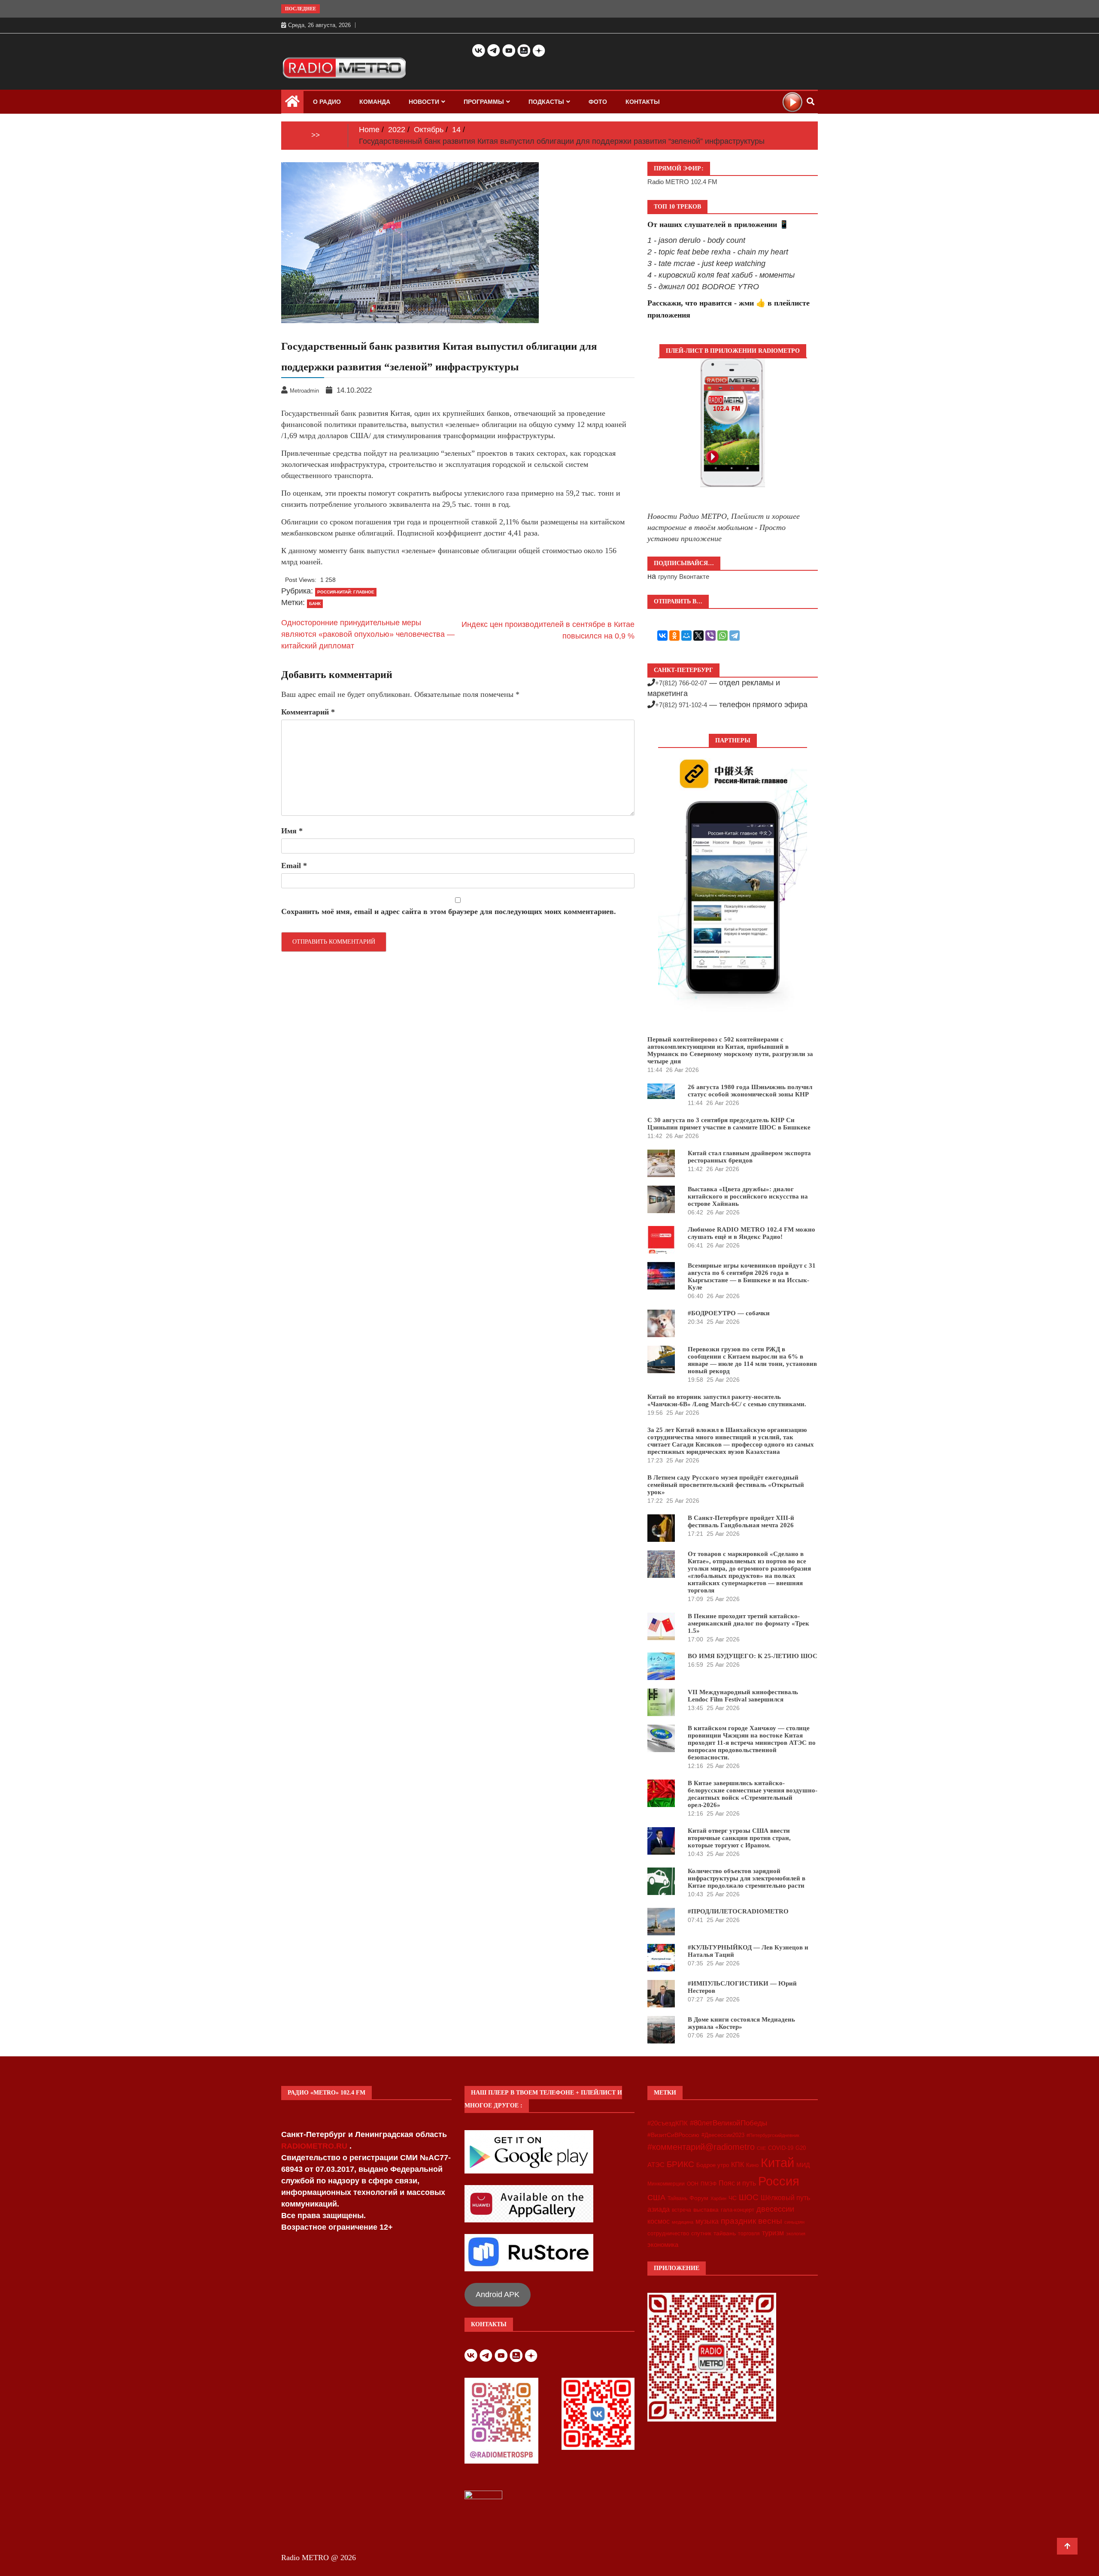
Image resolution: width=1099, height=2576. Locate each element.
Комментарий (308, 712)
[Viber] (710, 636)
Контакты (643, 102)
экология (796, 2234)
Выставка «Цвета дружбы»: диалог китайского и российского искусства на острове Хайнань (748, 1196)
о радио (327, 102)
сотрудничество (668, 2233)
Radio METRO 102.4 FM (682, 182)
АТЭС (656, 2165)
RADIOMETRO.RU (315, 2146)
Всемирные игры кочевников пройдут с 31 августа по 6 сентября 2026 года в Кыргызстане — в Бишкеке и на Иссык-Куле (752, 1276)
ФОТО (598, 102)
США (656, 2198)
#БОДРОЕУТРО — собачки (729, 1313)
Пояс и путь (737, 2183)
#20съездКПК (668, 2123)
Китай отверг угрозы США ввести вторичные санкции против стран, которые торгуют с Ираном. (739, 1838)
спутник (701, 2233)
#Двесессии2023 (723, 2135)
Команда (375, 102)
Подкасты (546, 102)
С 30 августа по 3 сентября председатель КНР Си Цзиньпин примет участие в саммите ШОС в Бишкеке (729, 1124)
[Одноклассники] (674, 636)
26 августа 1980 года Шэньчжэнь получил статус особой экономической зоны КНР (750, 1091)
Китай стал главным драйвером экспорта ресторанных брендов (749, 1157)
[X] (698, 636)
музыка (707, 2221)
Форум (699, 2198)
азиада (659, 2209)
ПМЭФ (709, 2184)
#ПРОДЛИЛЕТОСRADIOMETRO (738, 1911)
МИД (803, 2165)
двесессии (775, 2209)
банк (315, 604)
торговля (749, 2234)
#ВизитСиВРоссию (673, 2135)
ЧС (733, 2198)
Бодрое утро (713, 2165)
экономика (663, 2245)
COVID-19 (781, 2148)
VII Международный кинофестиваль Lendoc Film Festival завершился (743, 1696)
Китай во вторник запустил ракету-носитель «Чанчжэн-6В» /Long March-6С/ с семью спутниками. (727, 1400)
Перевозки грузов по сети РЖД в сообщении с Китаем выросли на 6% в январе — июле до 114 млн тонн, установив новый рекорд (752, 1360)
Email (294, 866)
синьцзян (794, 2222)
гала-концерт (738, 2210)
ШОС (749, 2197)
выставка (706, 2210)
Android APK (498, 2294)
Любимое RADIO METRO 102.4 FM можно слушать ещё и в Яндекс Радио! (751, 1233)
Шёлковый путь (785, 2198)
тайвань (725, 2233)
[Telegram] (735, 636)
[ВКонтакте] (662, 636)
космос (659, 2221)
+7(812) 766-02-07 (681, 683)
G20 (801, 2148)
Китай (777, 2163)
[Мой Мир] (686, 636)
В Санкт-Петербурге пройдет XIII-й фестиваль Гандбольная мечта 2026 (741, 1521)
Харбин (718, 2198)
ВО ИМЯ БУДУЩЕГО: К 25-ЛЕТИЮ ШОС (753, 1656)
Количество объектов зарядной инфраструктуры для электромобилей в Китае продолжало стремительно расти (747, 1878)
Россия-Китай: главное (346, 592)
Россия (779, 2181)
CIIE (761, 2148)
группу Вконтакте (684, 577)
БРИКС (680, 2164)
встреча (682, 2210)
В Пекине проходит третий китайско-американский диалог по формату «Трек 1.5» (748, 1623)
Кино (752, 2165)
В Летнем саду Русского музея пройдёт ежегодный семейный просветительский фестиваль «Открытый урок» (726, 1485)
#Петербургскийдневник (773, 2135)
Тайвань (677, 2198)
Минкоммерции (666, 2184)
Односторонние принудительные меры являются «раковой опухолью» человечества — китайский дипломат (368, 634)
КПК (738, 2165)
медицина (683, 2222)
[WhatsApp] (723, 636)
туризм (773, 2233)
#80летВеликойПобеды (729, 2123)
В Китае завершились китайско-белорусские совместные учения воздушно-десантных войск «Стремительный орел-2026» (753, 1794)
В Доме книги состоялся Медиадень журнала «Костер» (741, 2023)
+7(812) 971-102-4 (681, 705)
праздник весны (751, 2221)
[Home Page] (292, 103)
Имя (292, 831)
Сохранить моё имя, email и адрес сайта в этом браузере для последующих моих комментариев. (449, 911)
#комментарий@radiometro (701, 2147)
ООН (693, 2184)
